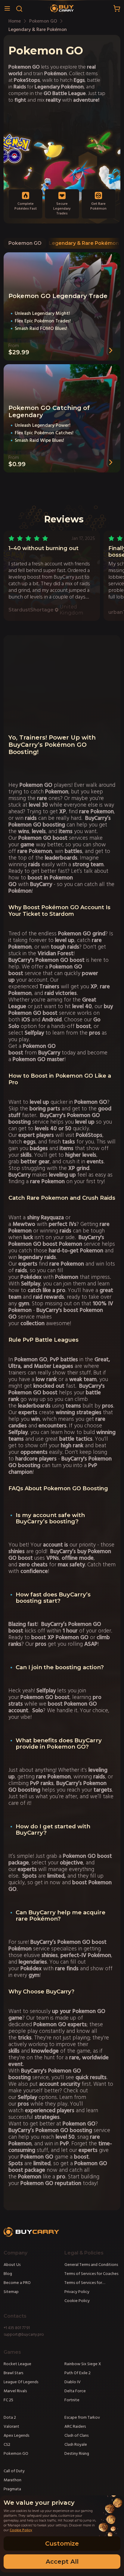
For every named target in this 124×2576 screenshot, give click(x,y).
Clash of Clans (76, 2436)
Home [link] (15, 21)
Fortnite (72, 2400)
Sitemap (11, 2292)
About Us (12, 2265)
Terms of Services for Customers (83, 2283)
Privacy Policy (77, 2292)
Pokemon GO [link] (43, 21)
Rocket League (17, 2364)
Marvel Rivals (15, 2391)
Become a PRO (17, 2283)
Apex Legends (16, 2436)
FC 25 (8, 2400)
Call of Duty (14, 2471)
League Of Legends (21, 2382)
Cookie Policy (77, 2301)
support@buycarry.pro (24, 2334)
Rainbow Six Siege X (83, 2364)
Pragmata (12, 2489)
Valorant (11, 2427)
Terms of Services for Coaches (91, 2274)
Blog (8, 2274)
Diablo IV (73, 2382)
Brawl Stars (13, 2373)
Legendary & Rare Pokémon (84, 243)
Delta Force (75, 2391)
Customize (62, 2544)
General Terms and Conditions (91, 2265)
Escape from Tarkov (82, 2418)
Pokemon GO (25, 243)
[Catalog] (7, 8)
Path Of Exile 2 (77, 2373)
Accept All (62, 2562)
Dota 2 (10, 2418)
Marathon (12, 2480)
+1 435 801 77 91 (17, 2328)
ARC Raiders (75, 2427)
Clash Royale (76, 2445)
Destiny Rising (77, 2454)
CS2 (7, 2445)
